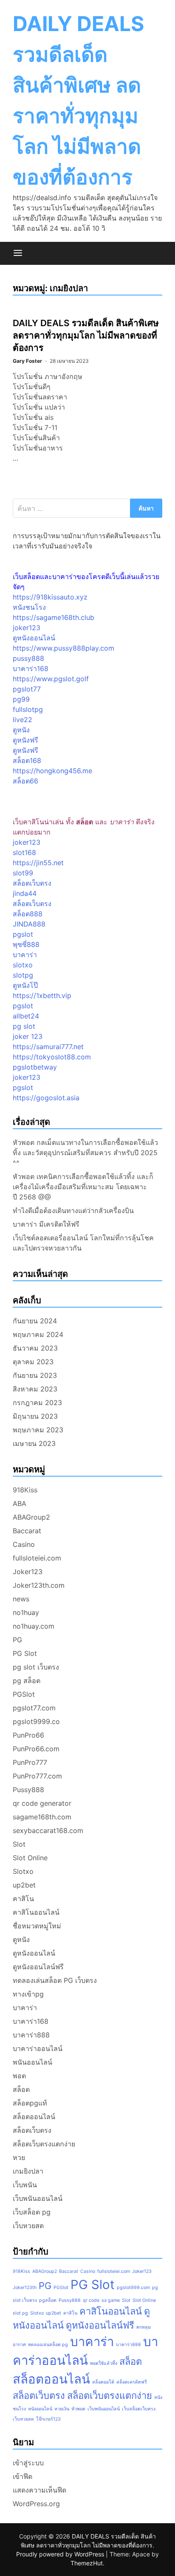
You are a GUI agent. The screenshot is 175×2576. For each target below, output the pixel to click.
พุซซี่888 (26, 944)
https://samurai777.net (48, 1047)
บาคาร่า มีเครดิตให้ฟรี (46, 1224)
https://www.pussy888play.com (64, 648)
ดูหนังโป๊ (25, 985)
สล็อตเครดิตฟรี (132, 2382)
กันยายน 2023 (35, 1375)
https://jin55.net (38, 863)
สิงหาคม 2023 (35, 1389)
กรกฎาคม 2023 (37, 1403)
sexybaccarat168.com (48, 1830)
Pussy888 (28, 1790)
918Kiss (25, 1490)
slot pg (20, 2313)
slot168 (24, 852)
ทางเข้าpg (28, 1994)
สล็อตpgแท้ (30, 2103)
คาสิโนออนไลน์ (36, 1912)
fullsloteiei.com (37, 1558)
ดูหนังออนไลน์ (34, 638)
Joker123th (25, 2288)
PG (17, 1640)
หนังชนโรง (29, 607)
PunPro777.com (37, 1776)
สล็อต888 (28, 914)
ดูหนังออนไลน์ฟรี (38, 1967)
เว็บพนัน (25, 2185)
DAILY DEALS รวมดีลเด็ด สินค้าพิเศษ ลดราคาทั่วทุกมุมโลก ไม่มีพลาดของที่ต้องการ (86, 335)
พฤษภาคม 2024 (38, 1334)
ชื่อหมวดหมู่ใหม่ (37, 1926)
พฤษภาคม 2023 (38, 1430)
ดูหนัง (21, 730)
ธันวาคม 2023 (35, 1348)
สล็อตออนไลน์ (34, 2117)
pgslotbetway (35, 1067)
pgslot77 (27, 689)
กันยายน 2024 (35, 1321)
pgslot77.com (34, 1708)
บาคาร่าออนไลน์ (38, 2048)
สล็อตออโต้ (103, 2382)
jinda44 (25, 893)
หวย (19, 2157)
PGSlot (24, 1694)
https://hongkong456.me (52, 771)
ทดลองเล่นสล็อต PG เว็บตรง (55, 1980)
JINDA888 (29, 924)
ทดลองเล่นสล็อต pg (48, 2345)
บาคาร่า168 (31, 668)
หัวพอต (78, 2409)
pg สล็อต (27, 1681)
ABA (20, 1503)
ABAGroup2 (31, 1517)
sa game (111, 2300)
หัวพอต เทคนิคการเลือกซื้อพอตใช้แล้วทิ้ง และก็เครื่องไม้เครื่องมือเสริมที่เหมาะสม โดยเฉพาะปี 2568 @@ (83, 1187)
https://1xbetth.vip (42, 995)
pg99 (21, 699)
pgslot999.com (133, 2288)
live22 (23, 720)
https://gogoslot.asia (46, 1098)
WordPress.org (36, 2504)
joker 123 (28, 1036)
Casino (24, 1544)
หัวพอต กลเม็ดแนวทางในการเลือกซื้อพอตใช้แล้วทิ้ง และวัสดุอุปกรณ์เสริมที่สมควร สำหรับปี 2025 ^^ (85, 1153)
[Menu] (18, 253)
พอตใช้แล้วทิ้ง (104, 2363)
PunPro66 (28, 1735)
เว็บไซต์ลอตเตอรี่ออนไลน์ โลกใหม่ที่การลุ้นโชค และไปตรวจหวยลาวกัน (83, 1243)
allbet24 (26, 1016)
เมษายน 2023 (34, 1443)
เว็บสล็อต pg (32, 2212)
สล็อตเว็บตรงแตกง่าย (44, 2144)
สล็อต (21, 2089)
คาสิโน (23, 1899)
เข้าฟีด (23, 2476)
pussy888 (28, 658)
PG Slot (25, 1653)
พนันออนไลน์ (32, 2062)
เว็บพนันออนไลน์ (38, 2198)
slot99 (23, 873)
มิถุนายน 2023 (35, 1416)
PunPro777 (30, 1762)
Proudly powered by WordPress (61, 2554)
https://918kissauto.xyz (50, 597)
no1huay (26, 1612)
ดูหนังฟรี (25, 740)
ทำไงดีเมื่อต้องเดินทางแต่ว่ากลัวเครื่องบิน (73, 1211)
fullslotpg (28, 709)
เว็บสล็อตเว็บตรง (139, 2409)
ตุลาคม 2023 (33, 1362)
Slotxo (23, 1871)
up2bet (24, 1885)
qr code (91, 2300)
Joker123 (28, 1572)
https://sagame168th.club (54, 617)
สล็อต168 (27, 760)
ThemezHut (87, 2563)
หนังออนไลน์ (40, 2409)
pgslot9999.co (36, 1721)
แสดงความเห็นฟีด (40, 2490)
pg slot (24, 1026)
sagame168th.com (42, 1817)
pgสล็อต (48, 2300)
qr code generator (42, 1803)
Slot (19, 1844)
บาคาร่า (25, 955)
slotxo (23, 965)
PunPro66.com (36, 1749)
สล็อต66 (25, 781)
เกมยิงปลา (28, 2171)
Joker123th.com (39, 1585)
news (21, 1599)
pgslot (23, 934)
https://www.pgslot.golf (51, 679)
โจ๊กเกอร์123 (48, 2419)
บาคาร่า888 (31, 2035)
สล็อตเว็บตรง (32, 883)
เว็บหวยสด (28, 2226)
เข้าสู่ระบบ (28, 2463)
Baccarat (27, 1531)
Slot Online (30, 1858)
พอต (19, 2076)
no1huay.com (34, 1626)
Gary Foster (27, 361)
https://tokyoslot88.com (52, 1057)
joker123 (27, 628)
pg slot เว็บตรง (36, 1667)
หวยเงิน (62, 2409)
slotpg (23, 975)
